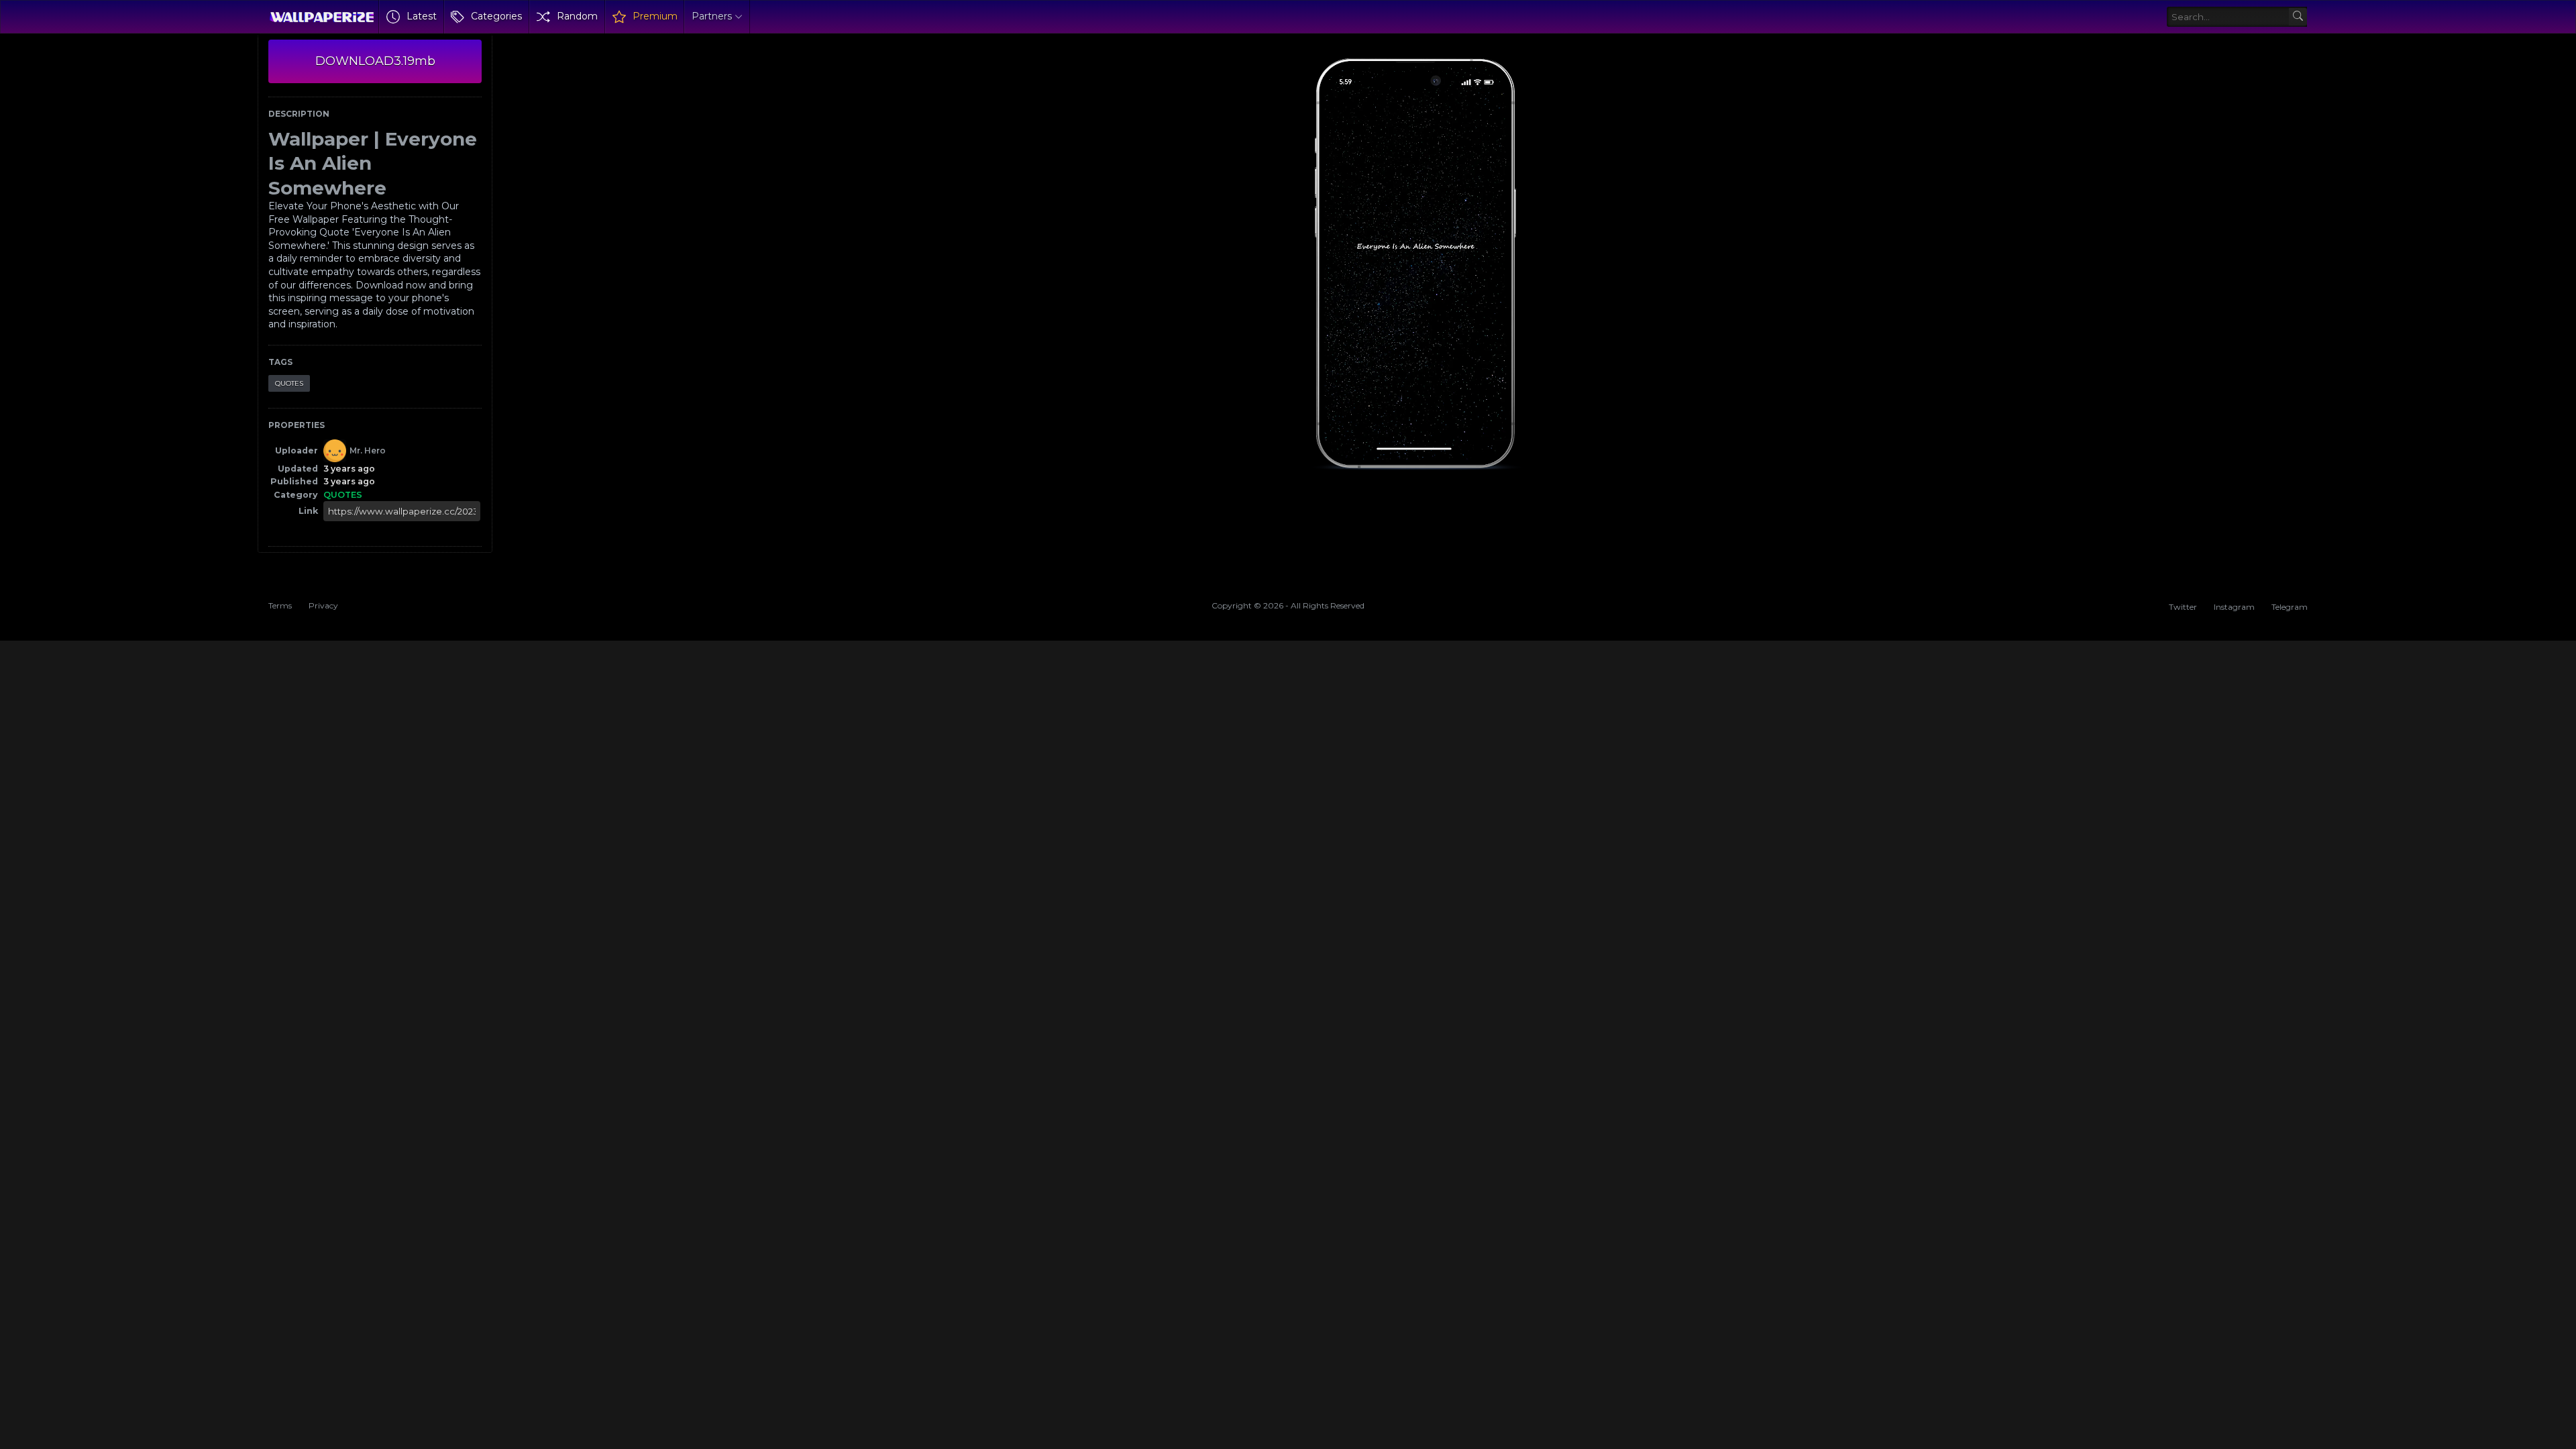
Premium (655, 16)
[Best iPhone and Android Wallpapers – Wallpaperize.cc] (322, 17)
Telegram (2290, 607)
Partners (712, 16)
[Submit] (2298, 17)
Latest (422, 16)
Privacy (323, 605)
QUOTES (289, 383)
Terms (280, 605)
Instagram (2234, 607)
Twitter (2183, 607)
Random (577, 16)
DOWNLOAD (375, 61)
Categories (496, 16)
